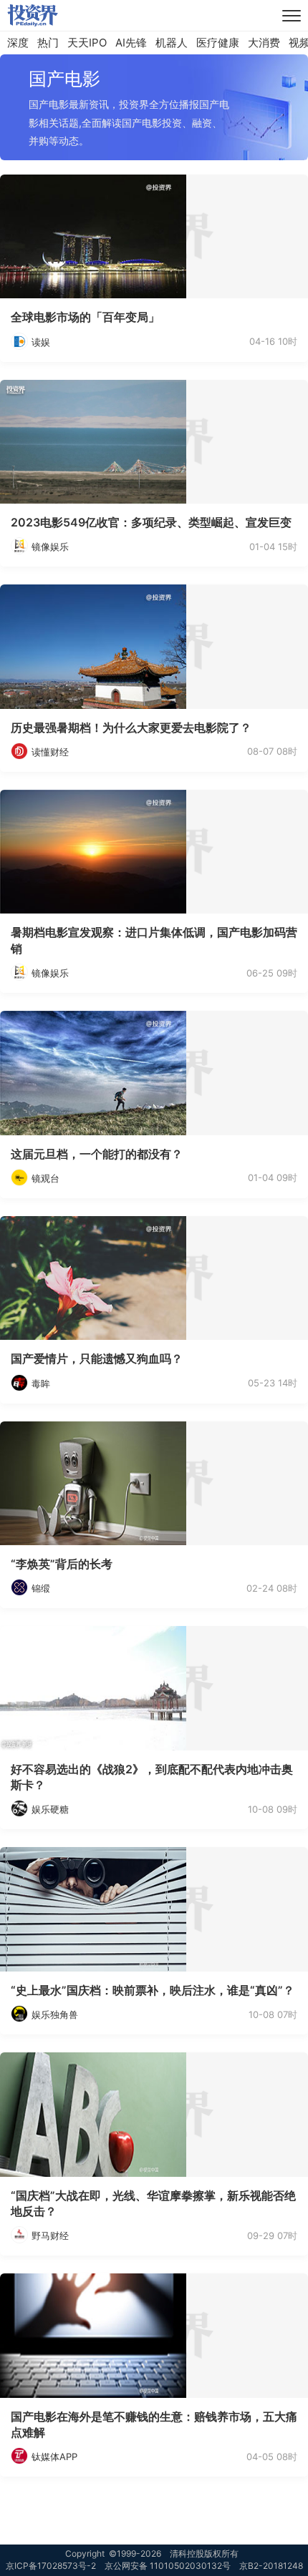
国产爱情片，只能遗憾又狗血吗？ (97, 1358)
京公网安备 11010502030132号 (168, 2566)
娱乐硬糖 (50, 1809)
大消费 (264, 43)
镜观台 (45, 1178)
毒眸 (41, 1384)
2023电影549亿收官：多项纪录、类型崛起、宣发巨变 (151, 522)
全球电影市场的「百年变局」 (85, 317)
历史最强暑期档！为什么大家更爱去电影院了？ (131, 728)
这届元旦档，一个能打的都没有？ (97, 1154)
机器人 (172, 43)
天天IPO (87, 43)
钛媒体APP (54, 2457)
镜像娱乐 (50, 547)
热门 (48, 43)
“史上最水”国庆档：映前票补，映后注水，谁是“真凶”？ (153, 1990)
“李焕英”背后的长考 (62, 1564)
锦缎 (41, 1588)
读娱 (41, 342)
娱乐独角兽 (55, 2014)
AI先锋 (131, 43)
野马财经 (50, 2235)
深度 (18, 43)
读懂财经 (50, 752)
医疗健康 (218, 43)
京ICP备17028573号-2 (51, 2566)
